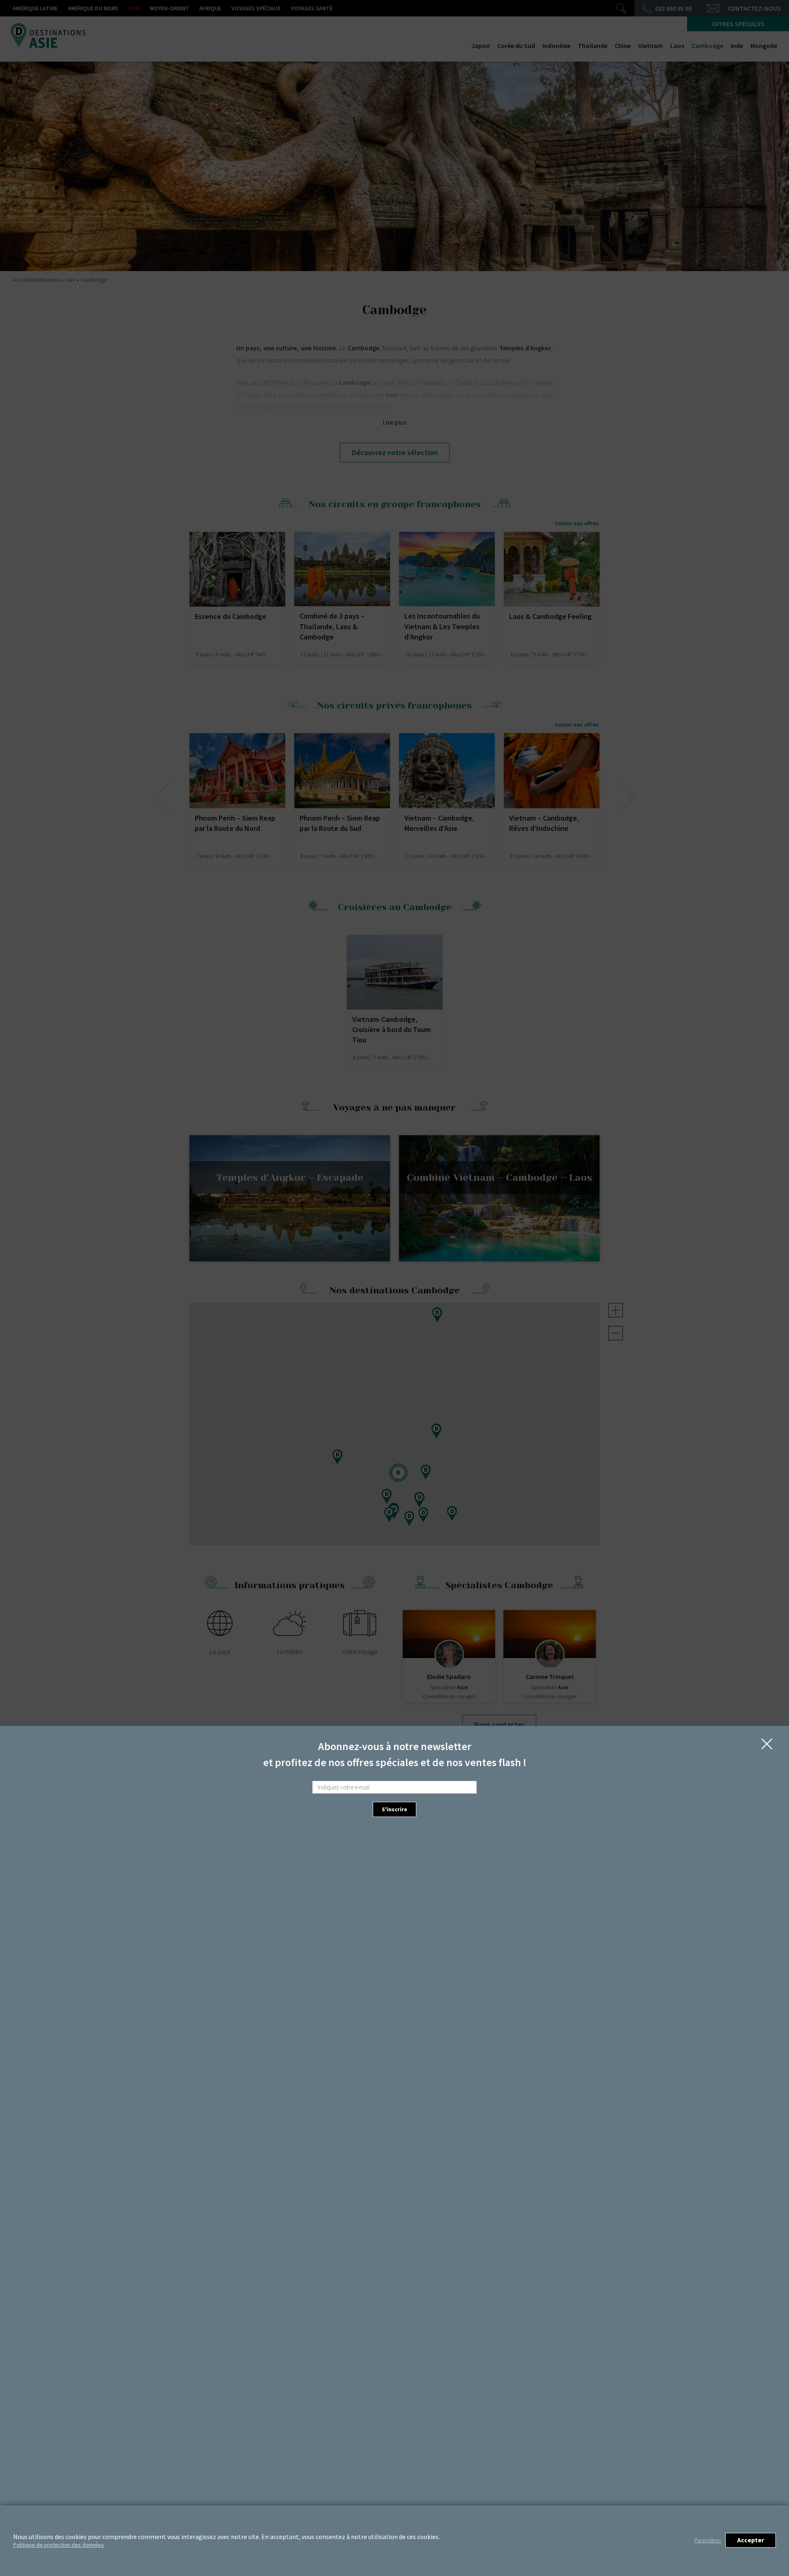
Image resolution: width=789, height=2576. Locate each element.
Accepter (751, 2540)
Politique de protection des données (59, 2545)
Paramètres (708, 2540)
